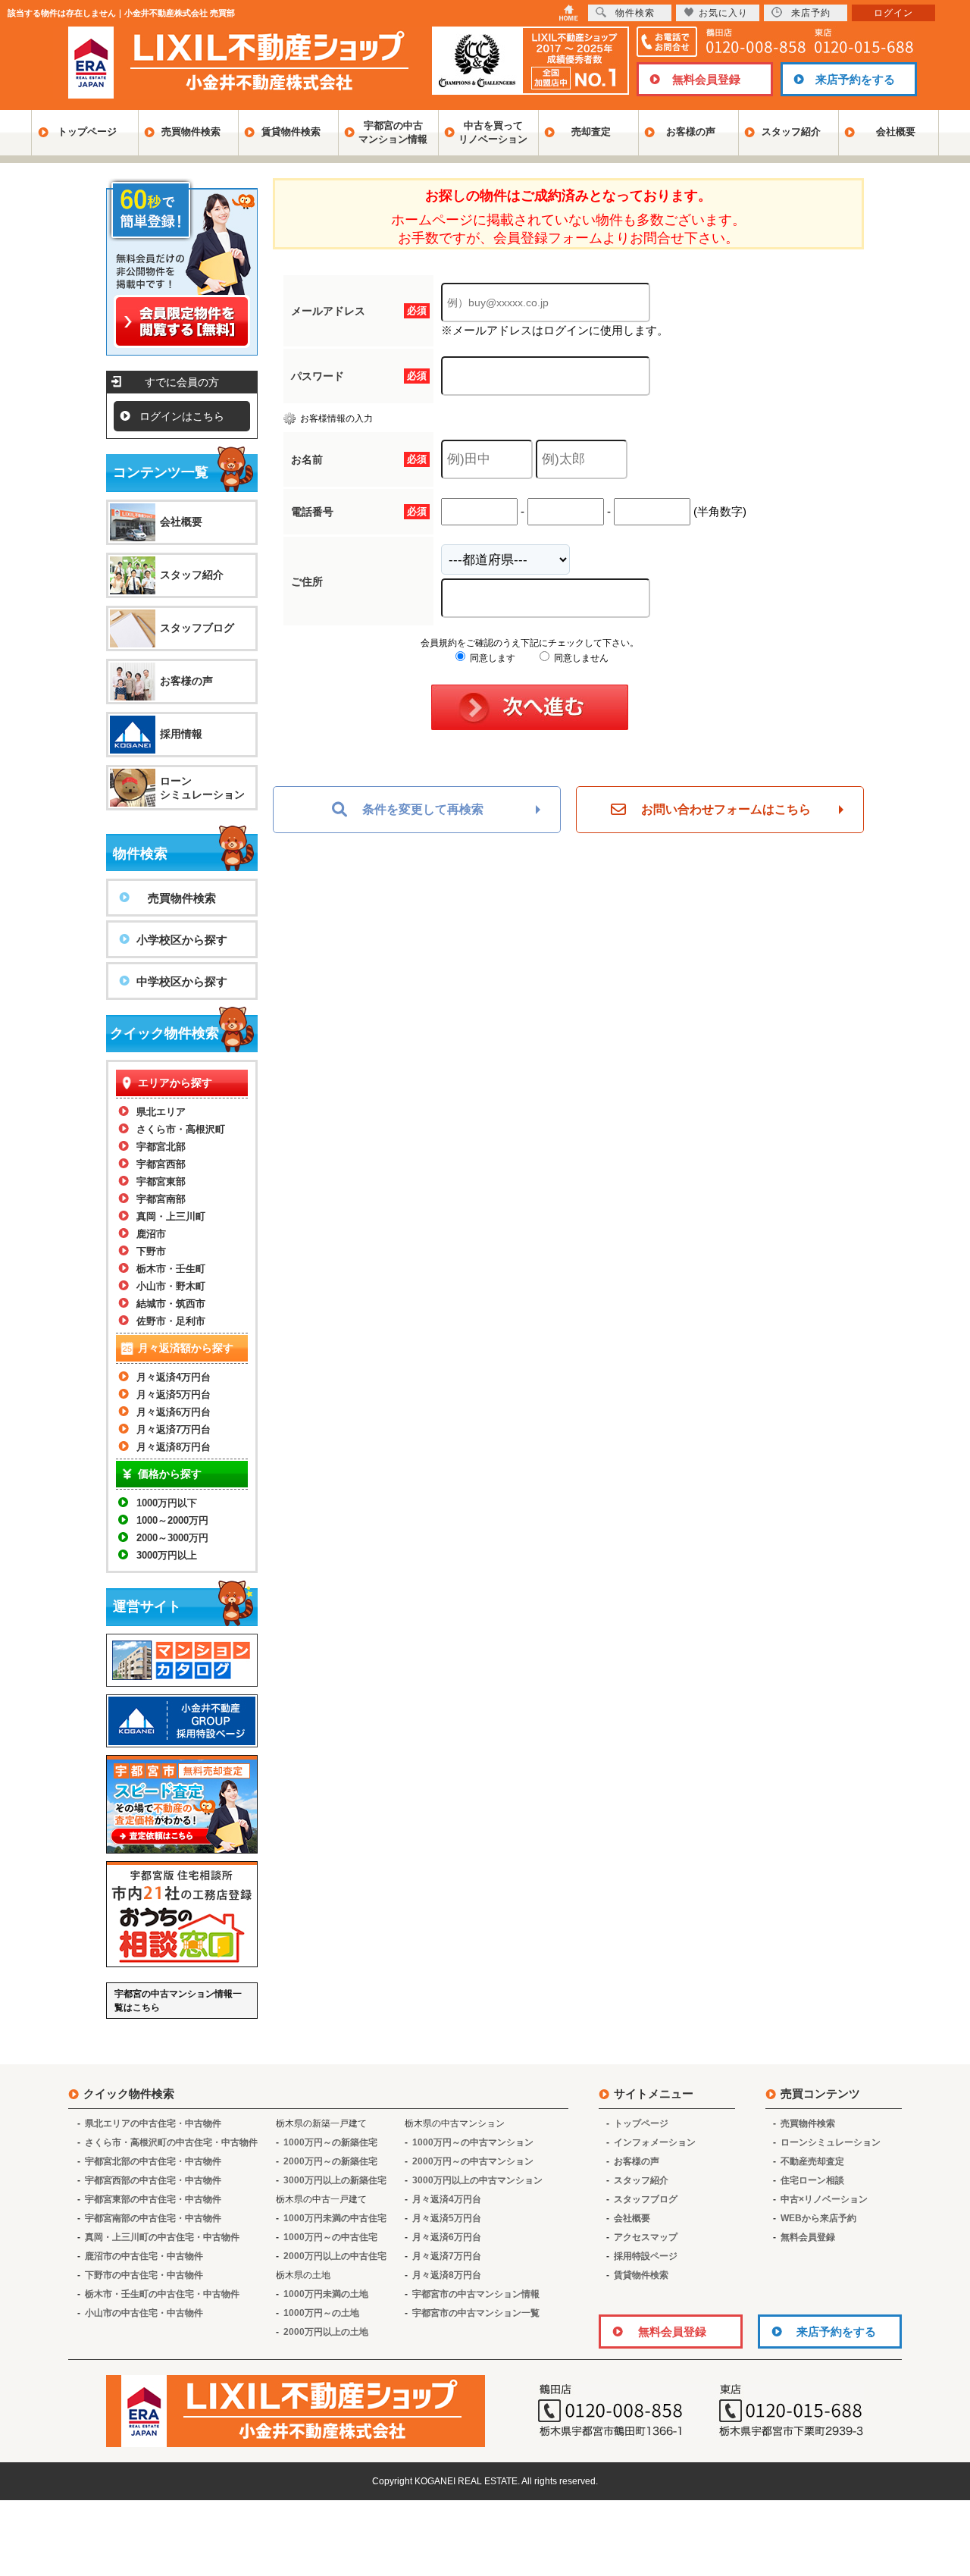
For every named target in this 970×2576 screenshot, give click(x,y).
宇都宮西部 (161, 1164)
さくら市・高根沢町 (181, 1129)
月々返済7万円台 (174, 1429)
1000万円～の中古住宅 (330, 2237)
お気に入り (723, 13)
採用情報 (181, 734)
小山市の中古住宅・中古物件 (144, 2313)
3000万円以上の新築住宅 (335, 2180)
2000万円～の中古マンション (473, 2161)
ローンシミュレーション (202, 788)
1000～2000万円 (172, 1520)
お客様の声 (691, 132)
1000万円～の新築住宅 (330, 2142)
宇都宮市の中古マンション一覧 (476, 2313)
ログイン (893, 13)
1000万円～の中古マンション (473, 2142)
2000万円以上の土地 (326, 2332)
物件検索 (635, 13)
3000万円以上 (167, 1555)
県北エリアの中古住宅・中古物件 (153, 2123)
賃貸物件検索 (291, 132)
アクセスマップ (646, 2237)
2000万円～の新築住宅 (330, 2161)
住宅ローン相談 (812, 2180)
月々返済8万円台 (174, 1447)
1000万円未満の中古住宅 (335, 2218)
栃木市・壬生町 (171, 1269)
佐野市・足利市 (171, 1321)
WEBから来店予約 (818, 2218)
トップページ (87, 132)
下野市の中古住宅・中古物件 (144, 2275)
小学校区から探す (182, 940)
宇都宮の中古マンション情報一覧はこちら (178, 2001)
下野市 (151, 1251)
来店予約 (811, 13)
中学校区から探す (182, 981)
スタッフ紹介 (791, 132)
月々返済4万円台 (174, 1377)
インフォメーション (655, 2142)
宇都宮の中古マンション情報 (393, 132)
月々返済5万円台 (174, 1395)
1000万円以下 (167, 1503)
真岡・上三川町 (171, 1216)
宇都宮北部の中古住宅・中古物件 (153, 2161)
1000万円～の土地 (321, 2313)
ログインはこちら (182, 416)
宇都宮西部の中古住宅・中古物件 (153, 2180)
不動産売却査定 (812, 2161)
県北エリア (161, 1112)
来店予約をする (855, 79)
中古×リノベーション (824, 2199)
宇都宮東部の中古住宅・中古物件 (153, 2199)
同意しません (580, 658)
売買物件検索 (191, 132)
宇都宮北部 (161, 1147)
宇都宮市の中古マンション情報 (476, 2294)
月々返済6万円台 (174, 1412)
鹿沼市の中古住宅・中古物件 (144, 2256)
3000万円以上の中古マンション (477, 2180)
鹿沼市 (151, 1234)
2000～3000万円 (172, 1538)
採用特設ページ (646, 2256)
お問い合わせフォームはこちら (726, 809)
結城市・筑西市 (171, 1304)
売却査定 (591, 132)
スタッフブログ (197, 628)
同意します (491, 658)
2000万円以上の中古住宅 (335, 2256)
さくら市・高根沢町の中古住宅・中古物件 (171, 2142)
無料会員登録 (706, 79)
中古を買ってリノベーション (493, 132)
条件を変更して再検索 (423, 809)
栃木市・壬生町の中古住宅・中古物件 (162, 2294)
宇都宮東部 (161, 1181)
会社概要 (896, 132)
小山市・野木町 (171, 1286)
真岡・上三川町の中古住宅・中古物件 (162, 2237)
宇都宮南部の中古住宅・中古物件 (153, 2218)
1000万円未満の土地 (326, 2294)
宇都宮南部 (161, 1199)
